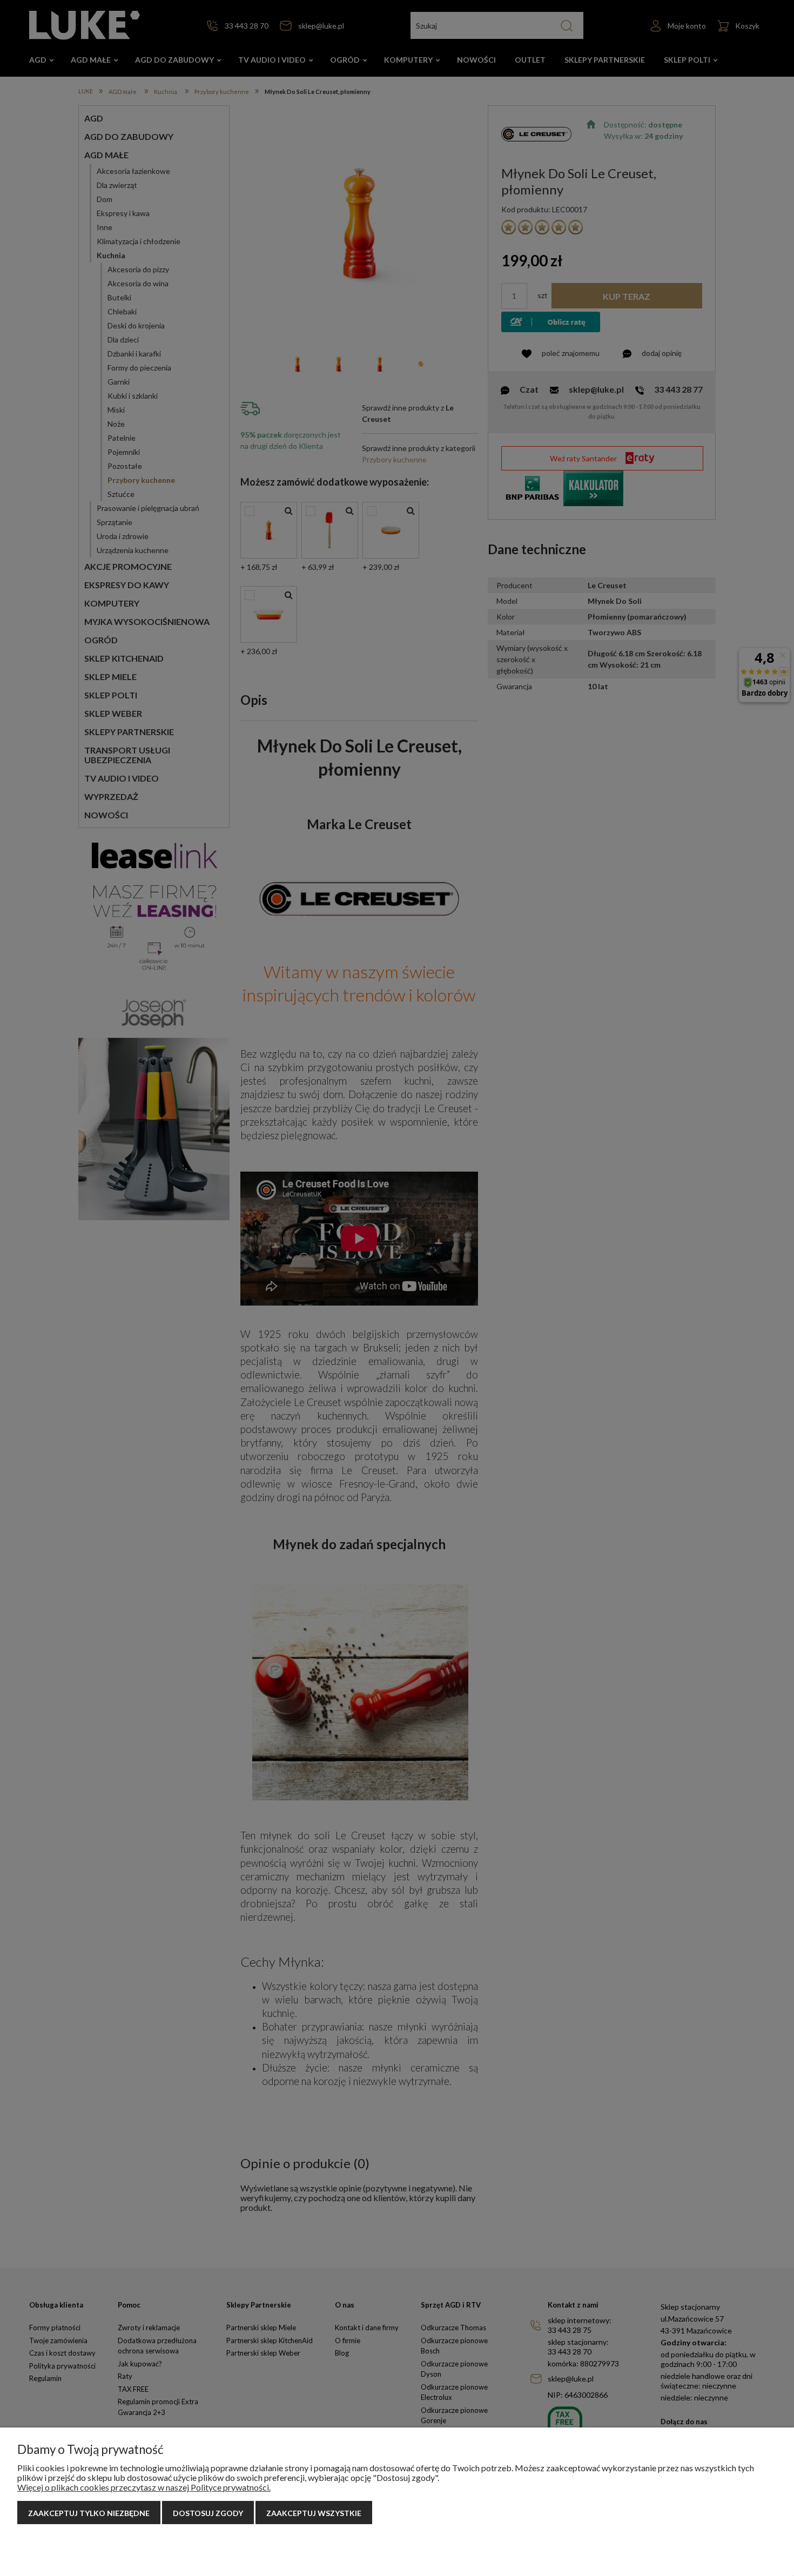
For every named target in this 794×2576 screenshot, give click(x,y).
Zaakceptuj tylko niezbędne (89, 2513)
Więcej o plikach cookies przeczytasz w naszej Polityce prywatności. (144, 2487)
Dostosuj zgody (208, 2513)
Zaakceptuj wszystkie (314, 2513)
